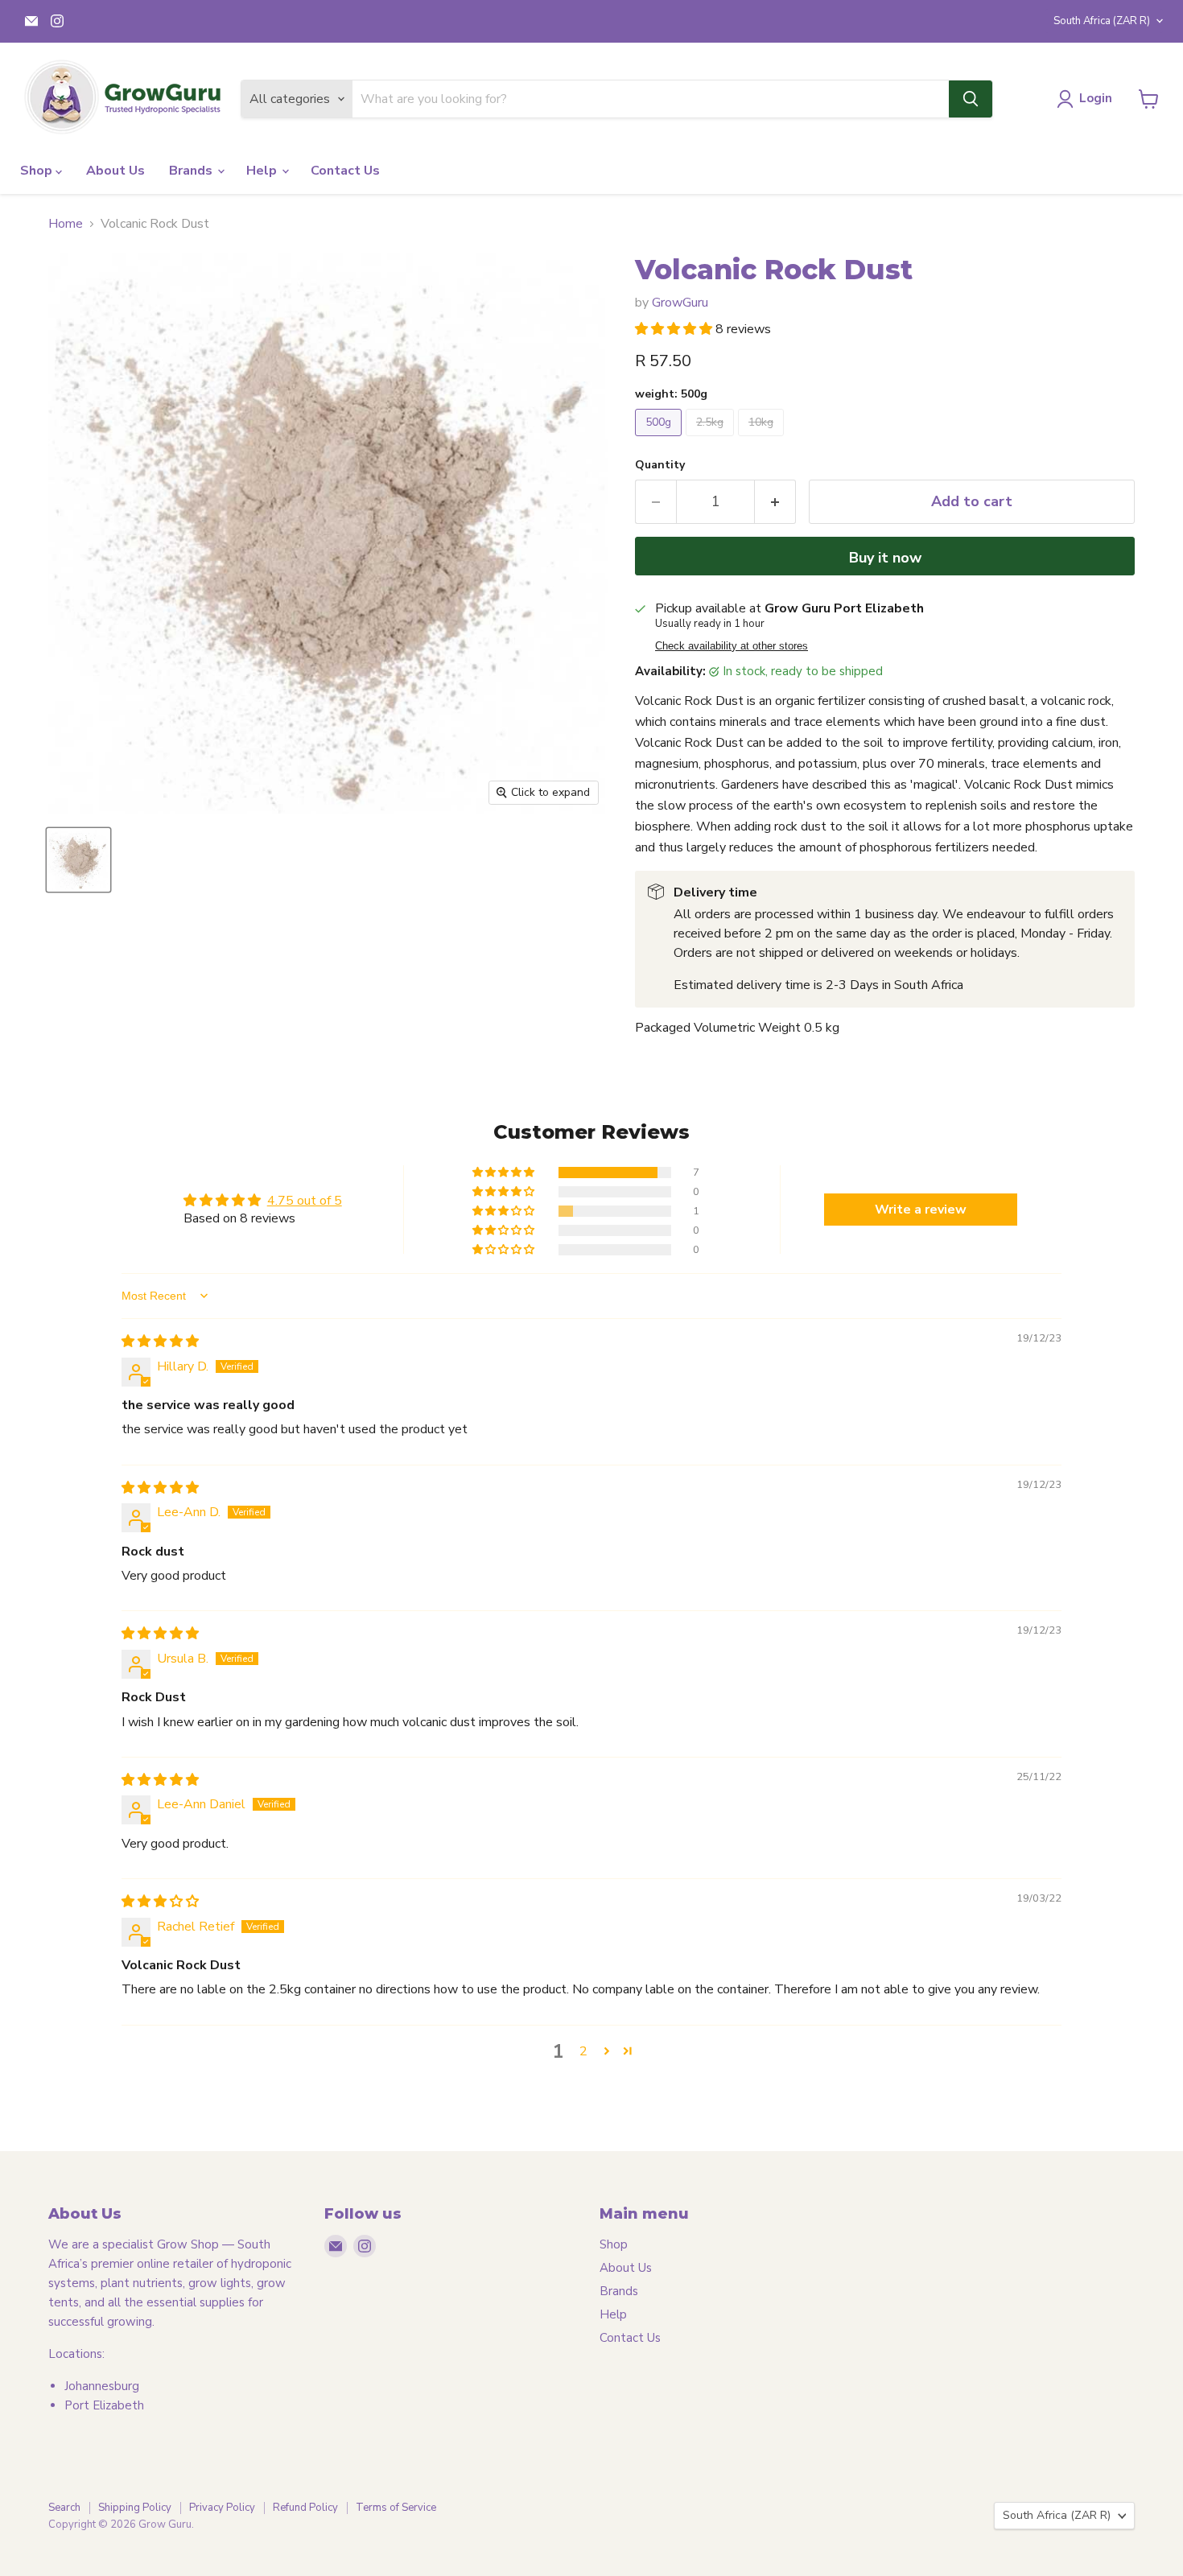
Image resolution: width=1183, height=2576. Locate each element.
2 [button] (583, 2051)
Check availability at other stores (732, 646)
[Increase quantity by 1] (775, 502)
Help (263, 171)
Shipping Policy (135, 2508)
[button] (675, 329)
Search (64, 2508)
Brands (192, 171)
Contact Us (345, 171)
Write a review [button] (921, 1210)
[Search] (971, 99)
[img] (160, 1342)
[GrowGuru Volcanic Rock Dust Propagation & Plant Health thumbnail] (78, 860)
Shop (38, 171)
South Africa (1102, 21)
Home (66, 224)
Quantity (660, 465)
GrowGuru (680, 303)
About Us (115, 171)
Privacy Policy (222, 2508)
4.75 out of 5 (305, 1201)
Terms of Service (396, 2508)
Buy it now (885, 558)
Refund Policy (305, 2508)
